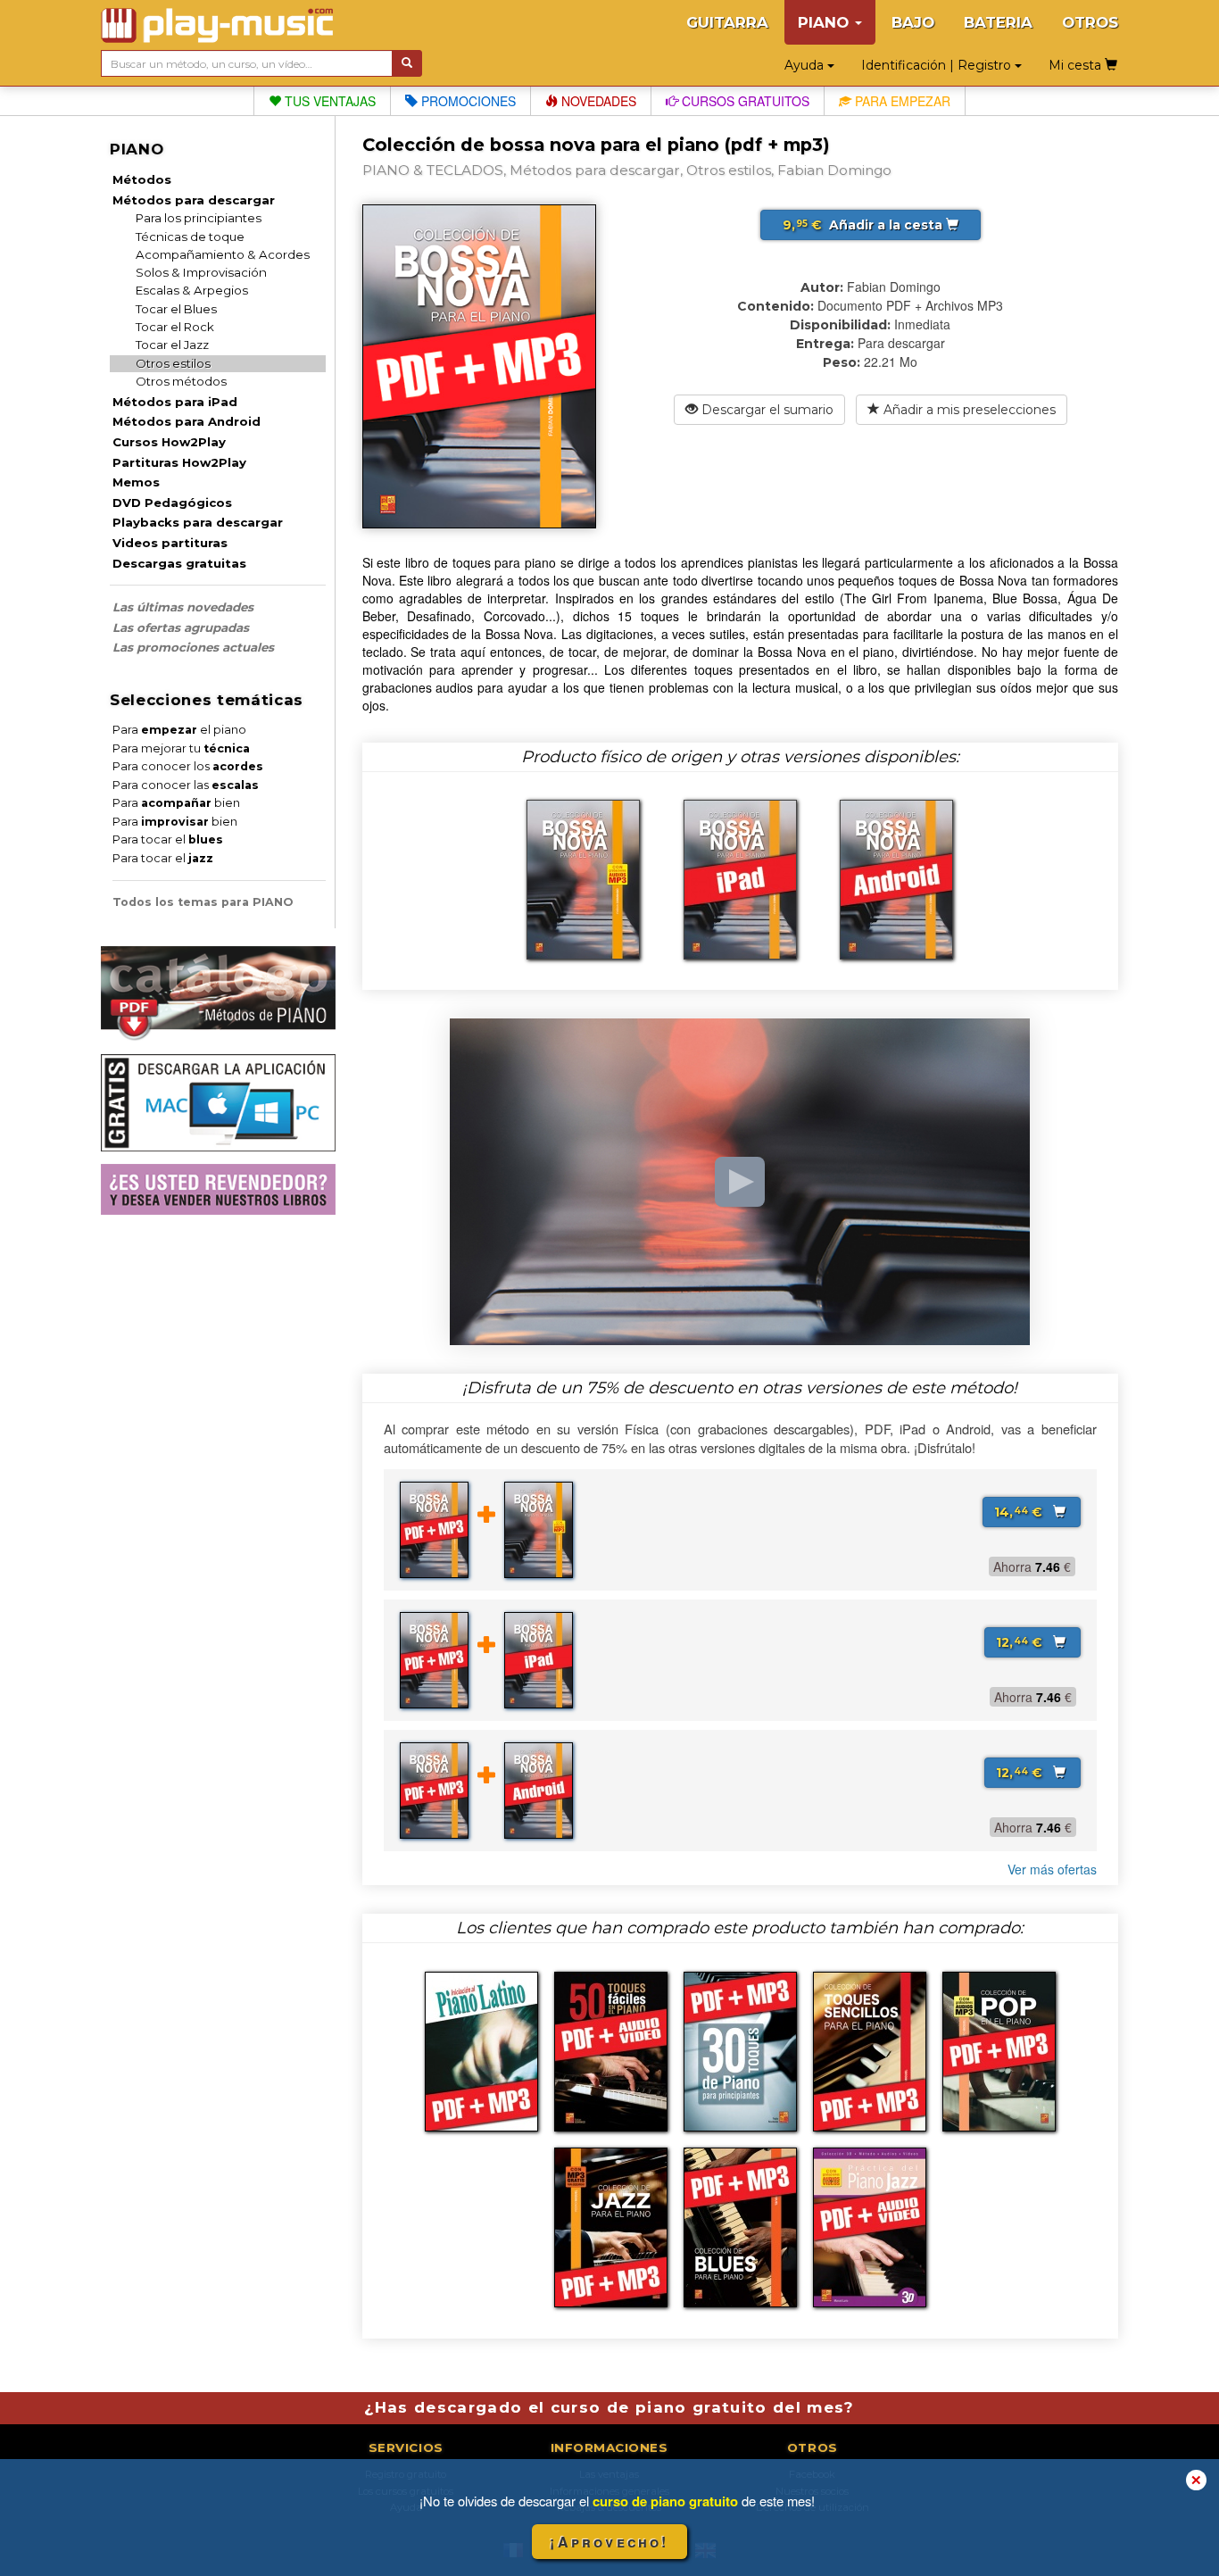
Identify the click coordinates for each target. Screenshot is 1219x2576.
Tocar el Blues (176, 309)
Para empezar (901, 101)
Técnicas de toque (190, 237)
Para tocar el (168, 839)
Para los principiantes (199, 218)
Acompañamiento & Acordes (223, 254)
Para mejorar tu (181, 748)
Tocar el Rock (175, 327)
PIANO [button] (825, 22)
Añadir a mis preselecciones (968, 410)
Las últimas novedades (183, 607)
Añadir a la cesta (864, 225)
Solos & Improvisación (201, 272)
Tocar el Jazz (172, 345)
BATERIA (998, 22)
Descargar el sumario (766, 410)
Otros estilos (173, 363)
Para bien (176, 803)
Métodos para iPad (175, 402)
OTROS (1090, 22)
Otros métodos (181, 381)
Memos (136, 482)
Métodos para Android (187, 421)
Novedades (597, 101)
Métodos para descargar (194, 200)
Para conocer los (188, 766)
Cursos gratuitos (744, 101)
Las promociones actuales (193, 647)
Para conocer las (186, 785)
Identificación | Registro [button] (938, 65)
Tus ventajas (328, 101)
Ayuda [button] (806, 65)
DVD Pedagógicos (172, 503)
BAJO (913, 22)
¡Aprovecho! (609, 2542)
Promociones (467, 101)
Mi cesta (1077, 65)
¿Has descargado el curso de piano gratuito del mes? (609, 2407)
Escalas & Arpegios (192, 290)
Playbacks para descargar (198, 522)
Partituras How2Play (179, 462)
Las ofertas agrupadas (181, 627)
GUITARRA (727, 22)
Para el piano (179, 730)
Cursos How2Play (169, 442)
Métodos (142, 179)
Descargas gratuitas (179, 563)
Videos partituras (170, 543)
